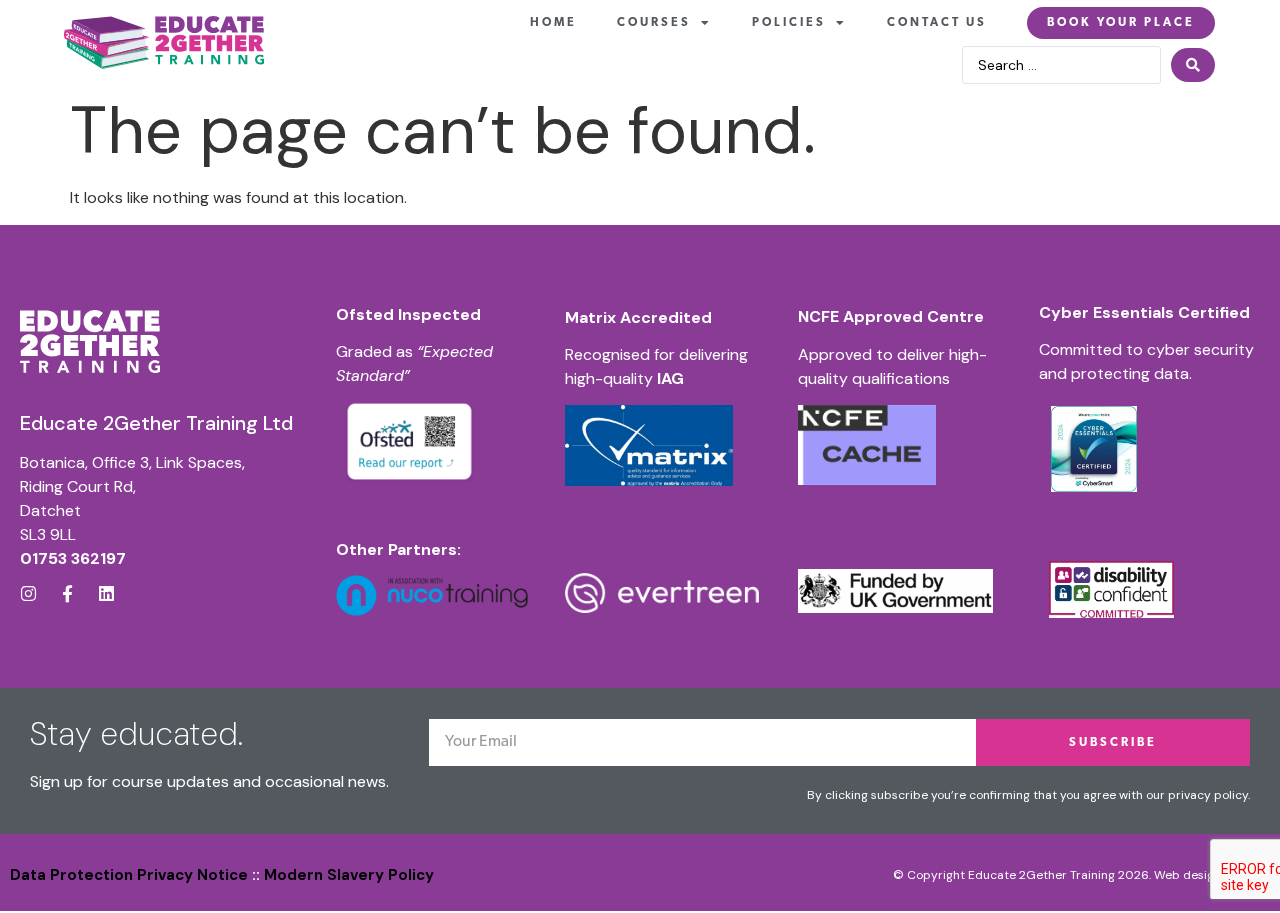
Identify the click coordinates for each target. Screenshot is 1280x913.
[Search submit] (1193, 65)
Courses (654, 23)
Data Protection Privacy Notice (129, 875)
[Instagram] (28, 593)
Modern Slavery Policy (349, 875)
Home (553, 23)
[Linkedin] (106, 593)
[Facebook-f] (67, 593)
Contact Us (937, 23)
